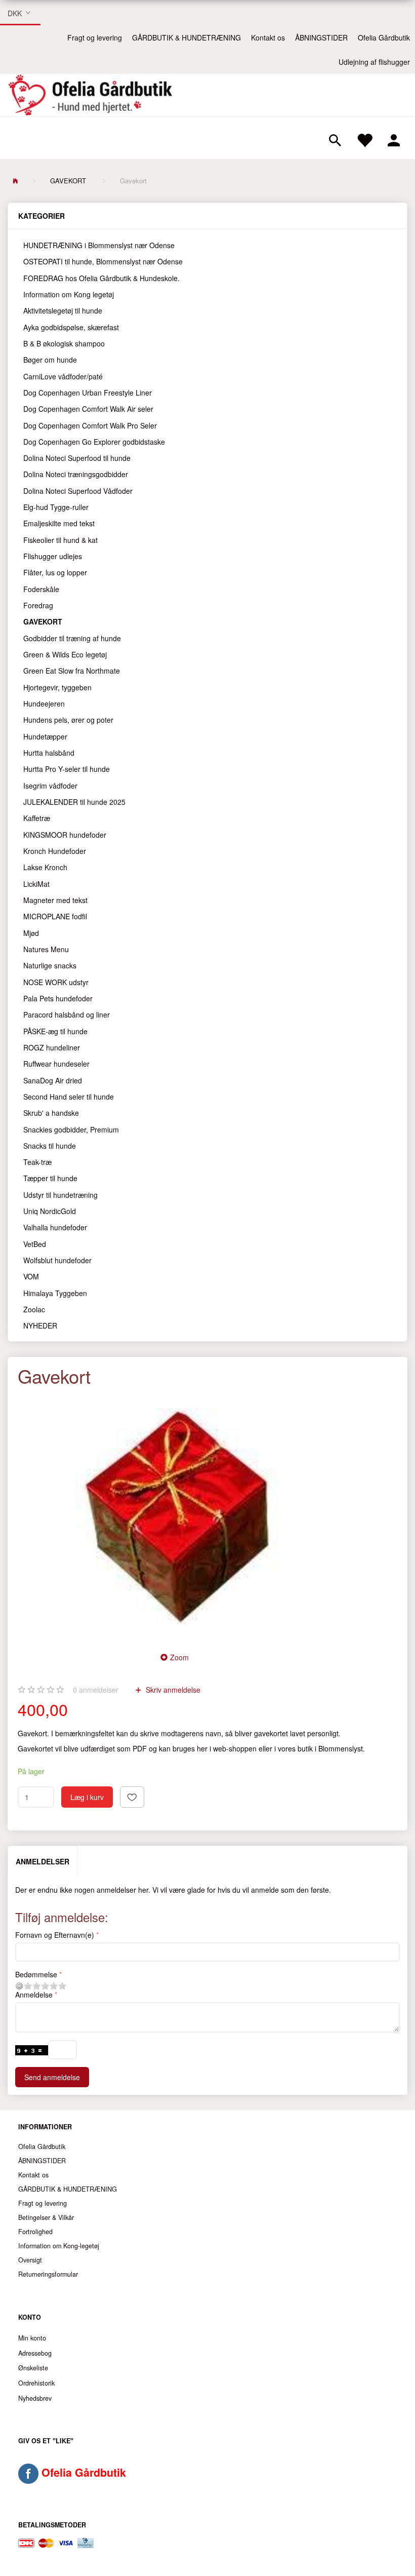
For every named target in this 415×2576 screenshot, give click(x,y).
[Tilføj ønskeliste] (132, 1797)
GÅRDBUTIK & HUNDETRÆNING (186, 37)
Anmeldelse (34, 1995)
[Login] (394, 138)
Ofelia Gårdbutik (384, 37)
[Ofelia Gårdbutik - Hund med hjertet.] (90, 95)
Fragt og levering (95, 37)
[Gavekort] (177, 1516)
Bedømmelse (36, 1974)
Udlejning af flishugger (374, 62)
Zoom (179, 1657)
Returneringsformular (48, 2274)
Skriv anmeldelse (172, 1690)
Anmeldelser (43, 1861)
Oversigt (30, 2260)
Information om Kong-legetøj (59, 2246)
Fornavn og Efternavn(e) (55, 1935)
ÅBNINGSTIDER (321, 37)
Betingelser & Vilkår (46, 2217)
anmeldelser (96, 1690)
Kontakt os (268, 37)
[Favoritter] (364, 138)
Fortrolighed (35, 2232)
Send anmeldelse (52, 2077)
